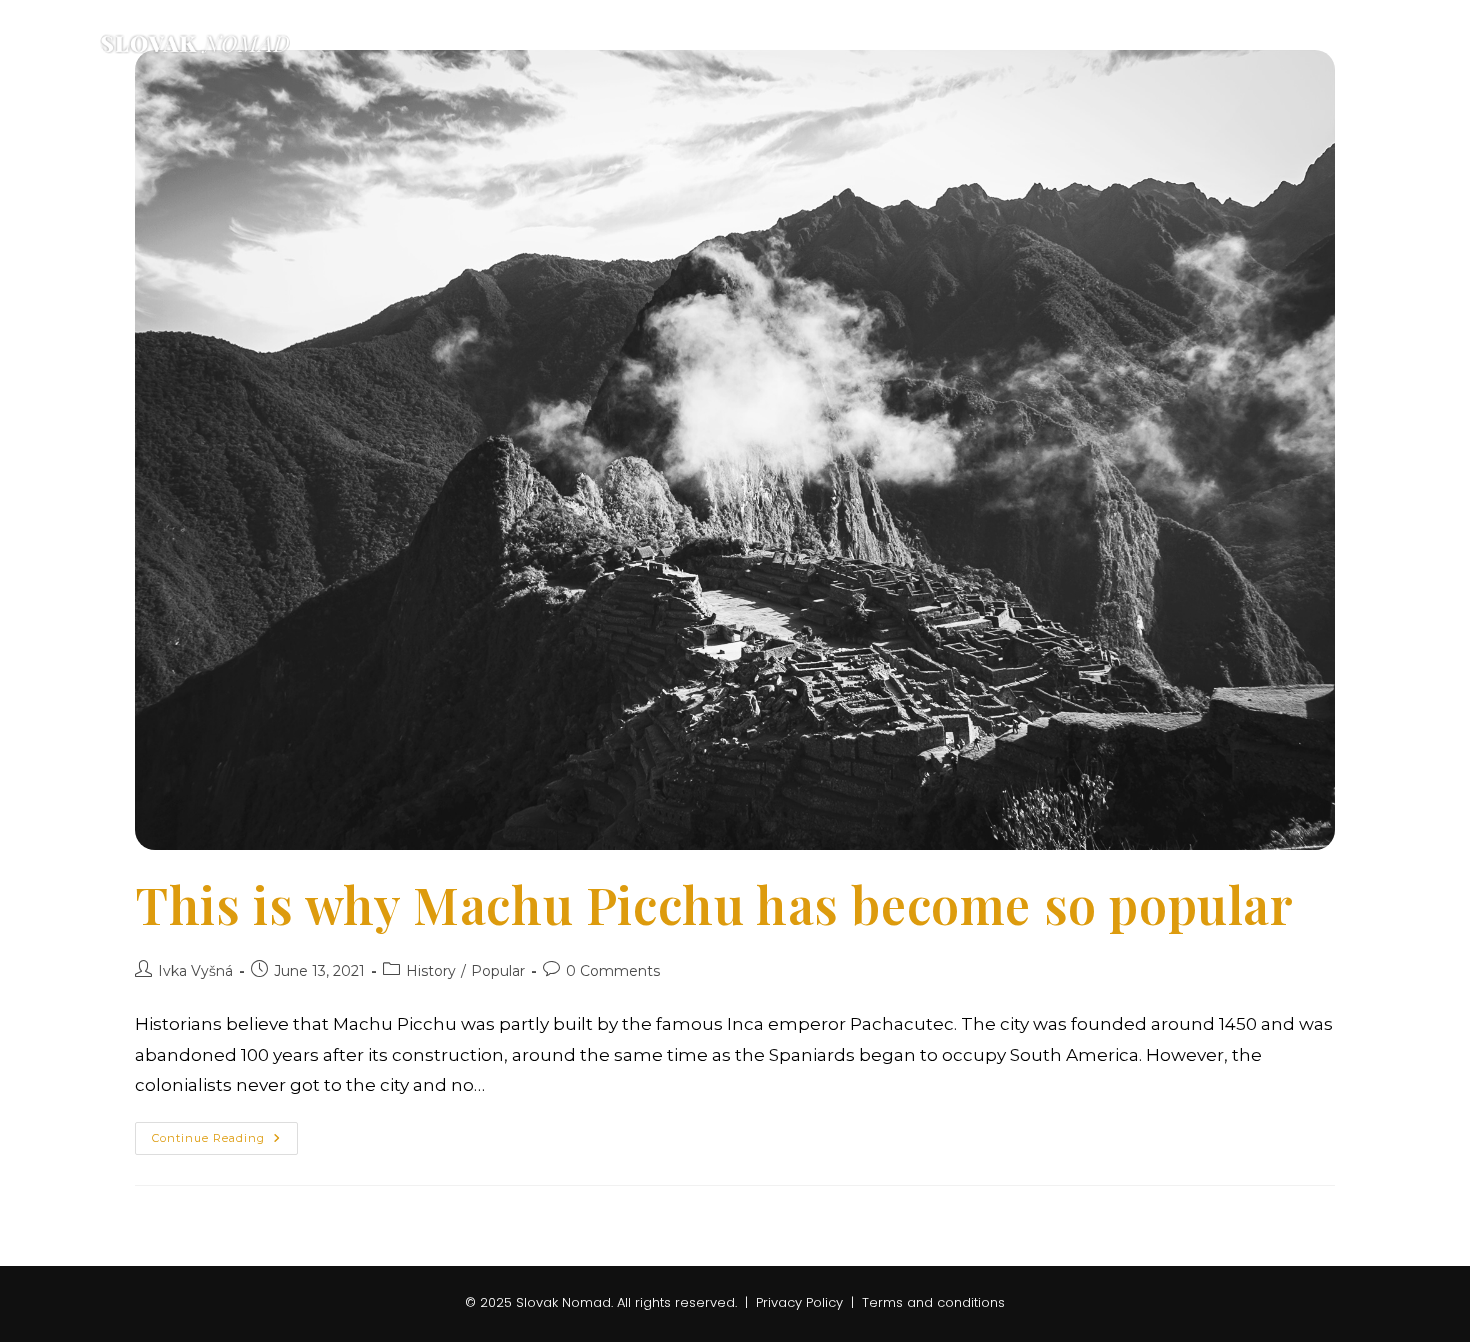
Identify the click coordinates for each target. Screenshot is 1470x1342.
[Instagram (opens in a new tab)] (1369, 41)
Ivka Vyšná (195, 971)
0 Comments (613, 971)
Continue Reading (225, 1142)
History (431, 971)
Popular (498, 971)
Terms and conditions (933, 1302)
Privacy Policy (801, 1302)
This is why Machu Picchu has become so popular (714, 904)
